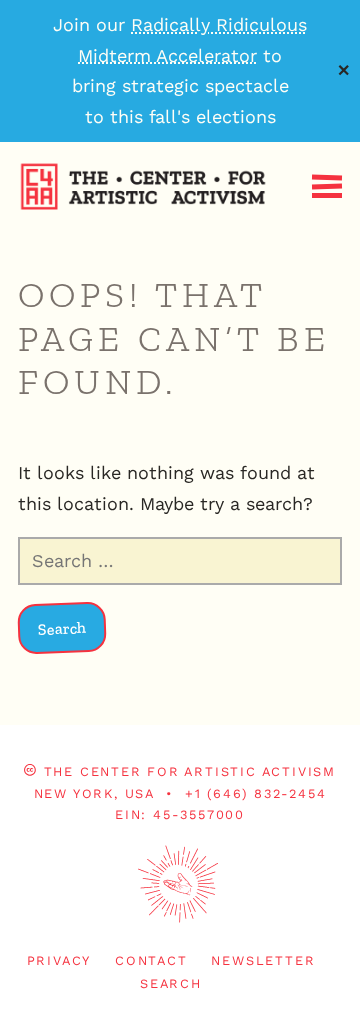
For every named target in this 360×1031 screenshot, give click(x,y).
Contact (151, 960)
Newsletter (263, 960)
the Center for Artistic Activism (190, 771)
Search (171, 983)
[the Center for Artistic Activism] (5, 243)
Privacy (59, 960)
